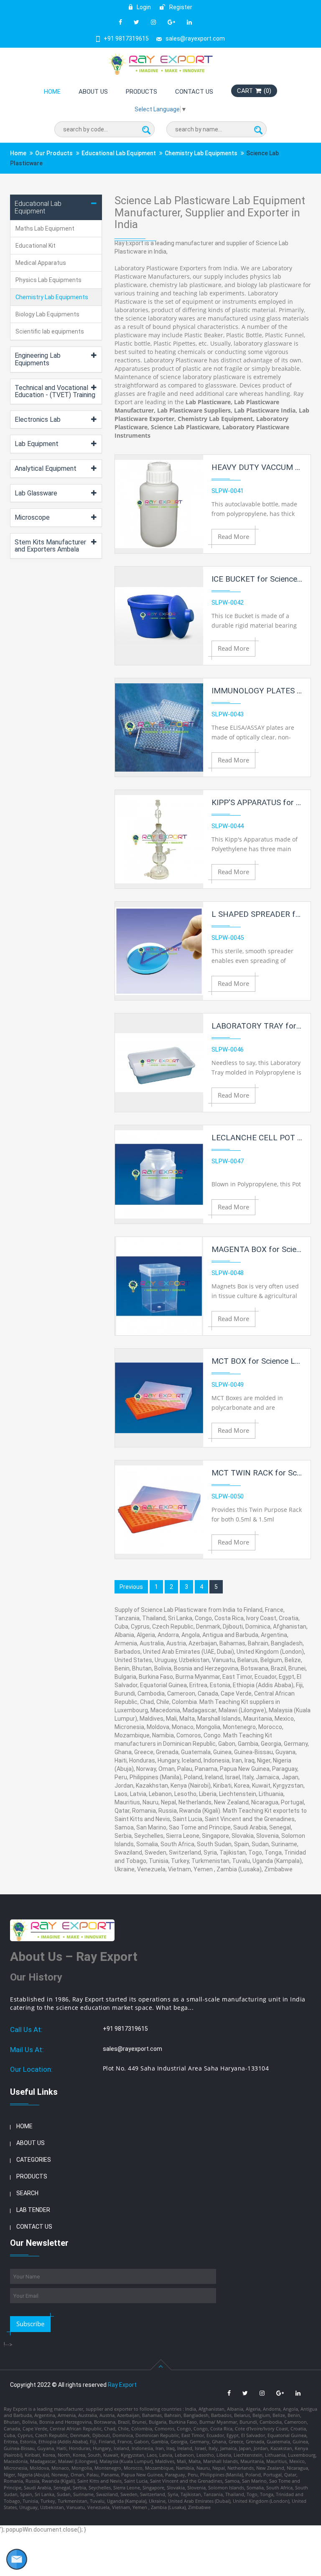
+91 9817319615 (126, 38)
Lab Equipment (37, 444)
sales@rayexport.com (195, 38)
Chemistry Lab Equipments (201, 153)
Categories (34, 2160)
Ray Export (122, 2385)
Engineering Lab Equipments (38, 359)
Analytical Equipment (46, 468)
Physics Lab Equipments (48, 280)
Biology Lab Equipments (47, 314)
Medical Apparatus (41, 263)
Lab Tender (33, 2210)
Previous (131, 1587)
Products (141, 92)
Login (143, 7)
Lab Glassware (36, 493)
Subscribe (30, 2324)
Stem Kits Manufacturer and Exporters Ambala (50, 546)
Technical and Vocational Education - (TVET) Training (55, 391)
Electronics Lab (38, 419)
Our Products (54, 153)
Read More (233, 536)
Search (27, 2193)
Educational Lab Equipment (119, 153)
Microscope (32, 517)
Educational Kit (36, 246)
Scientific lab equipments (50, 331)
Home (52, 92)
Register (180, 7)
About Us (93, 92)
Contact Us (194, 92)
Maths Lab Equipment (45, 228)
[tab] (56, 207)
